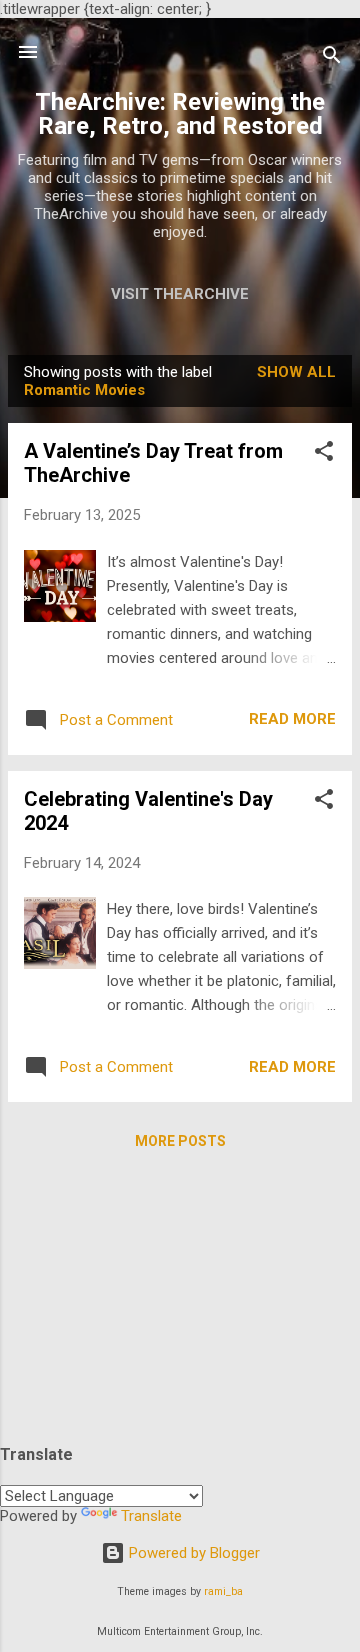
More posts (180, 1141)
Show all (296, 372)
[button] (324, 454)
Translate (151, 1516)
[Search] (332, 58)
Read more (292, 719)
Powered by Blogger (192, 1553)
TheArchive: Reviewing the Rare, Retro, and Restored (180, 114)
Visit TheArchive (180, 294)
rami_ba (223, 1591)
